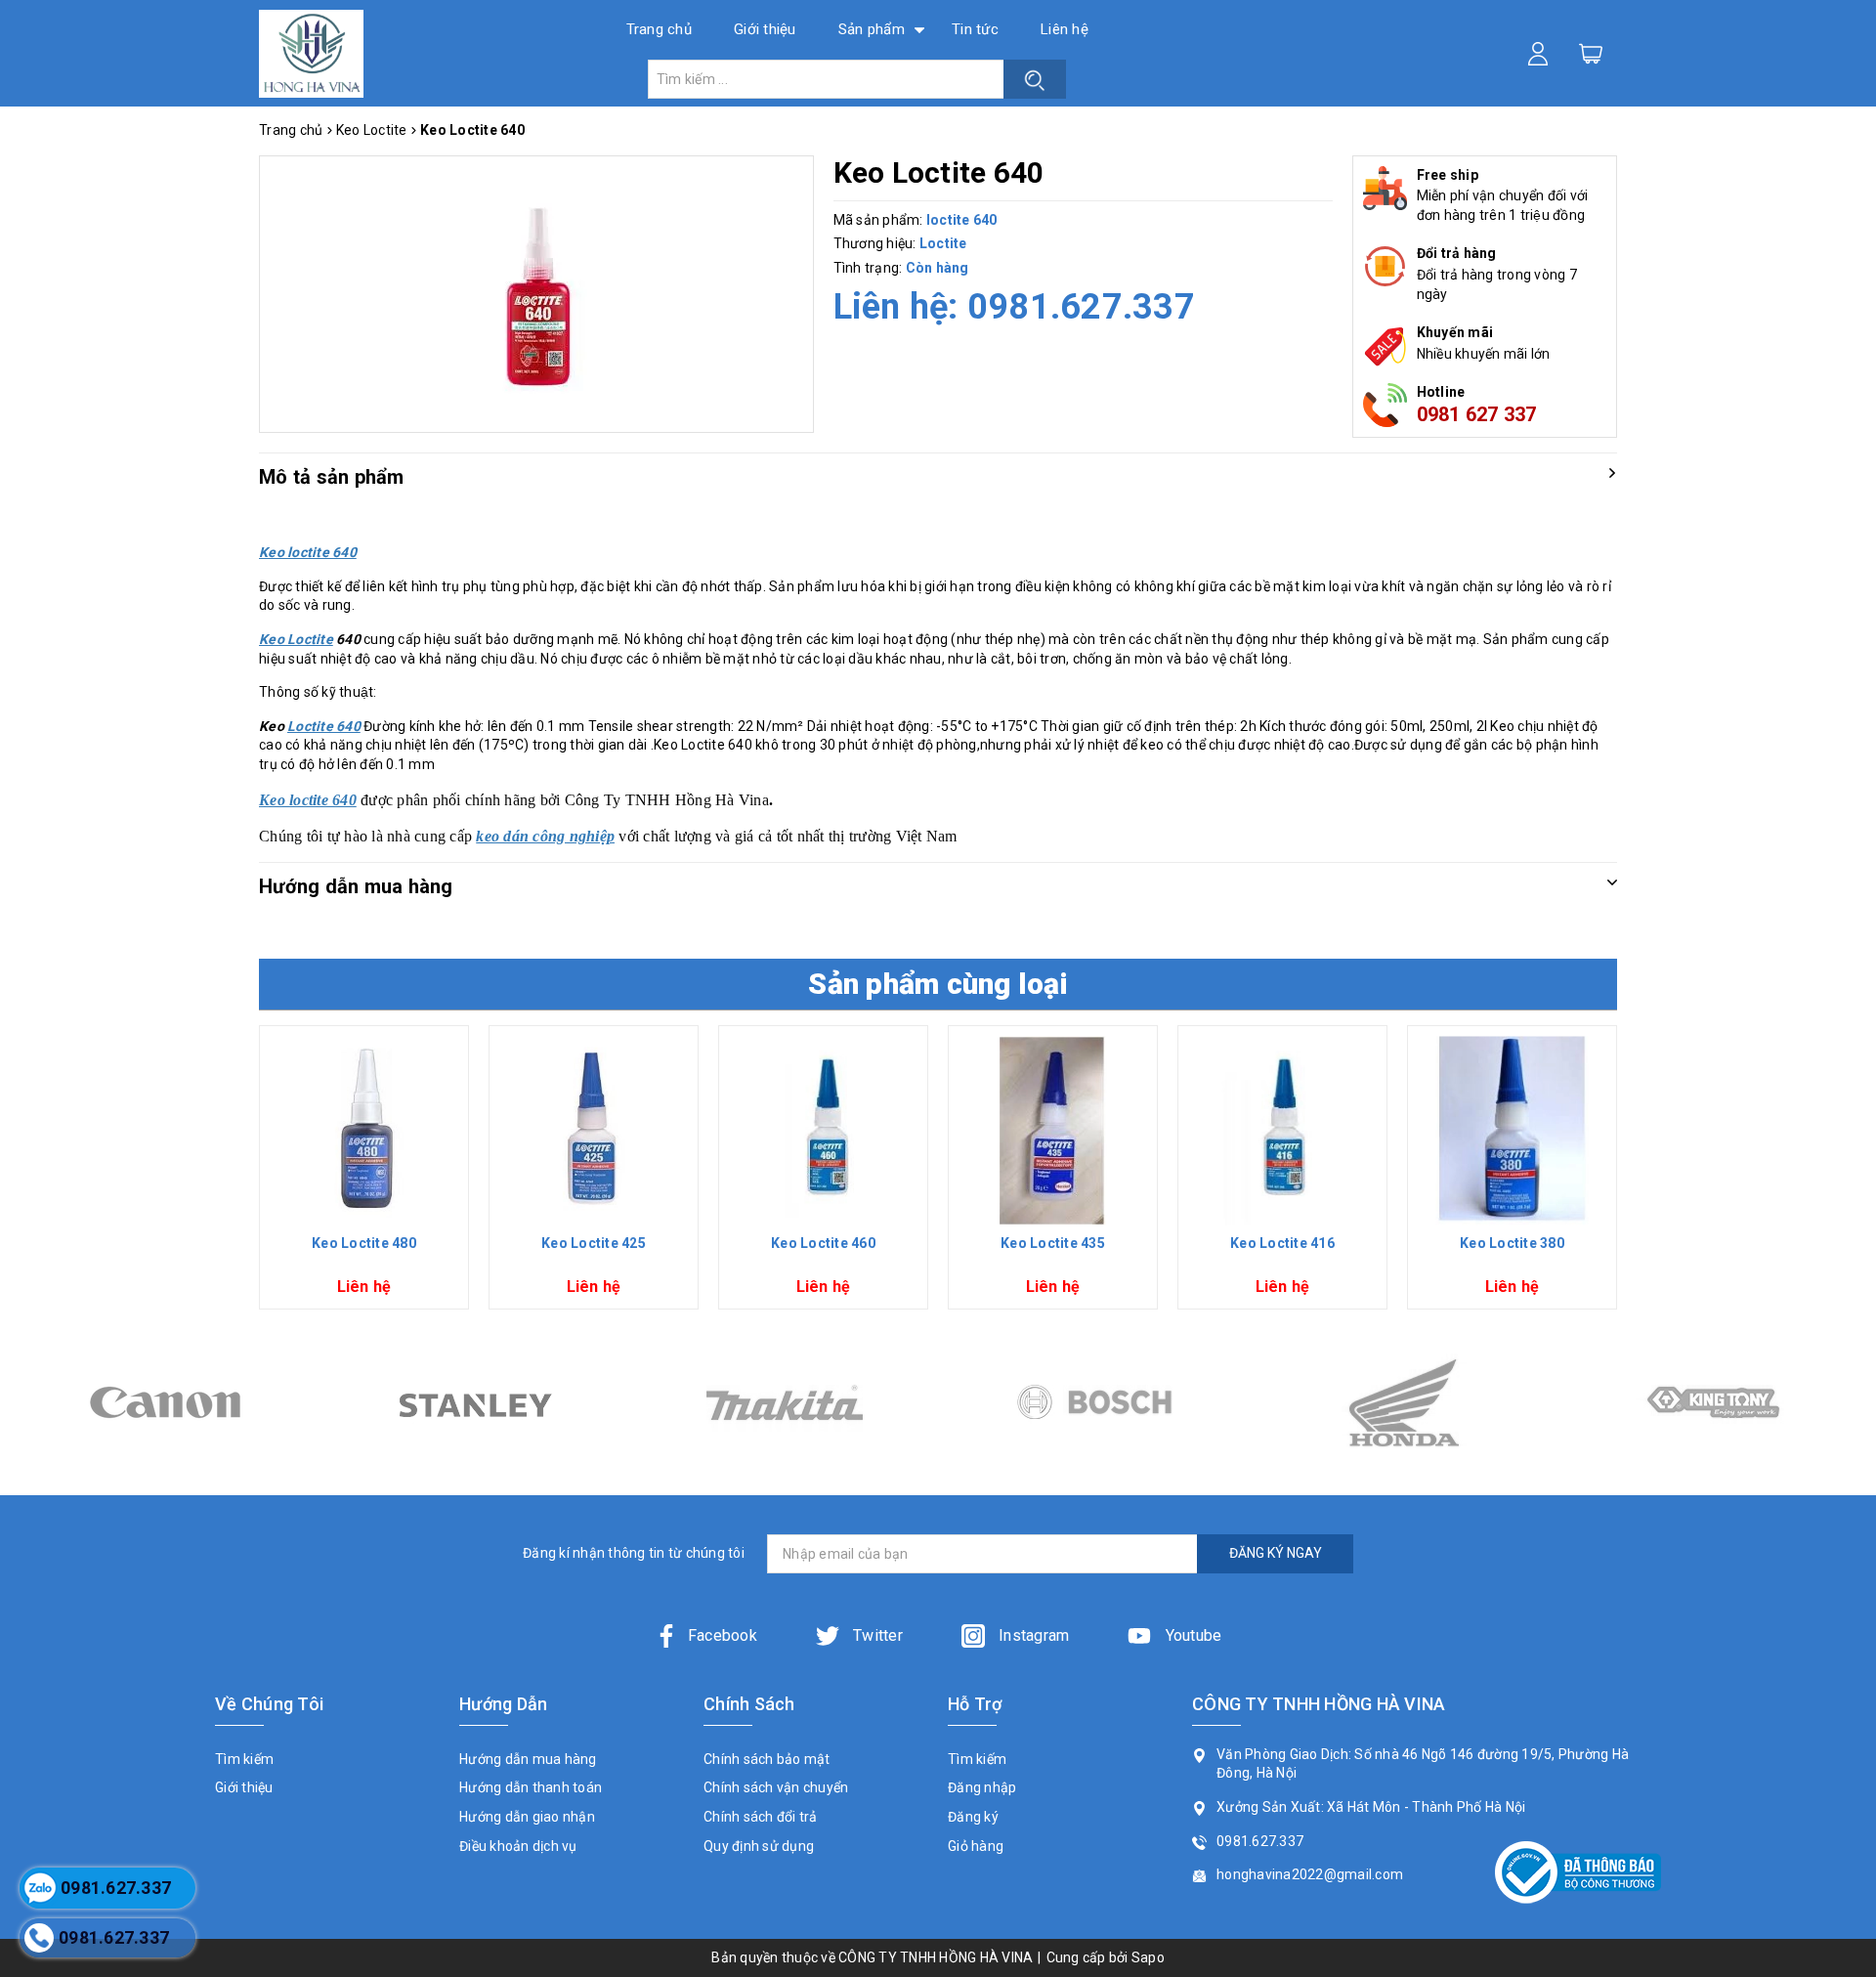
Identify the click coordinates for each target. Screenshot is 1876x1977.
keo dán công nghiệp (545, 836)
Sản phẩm (872, 29)
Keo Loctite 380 (1512, 1243)
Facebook (723, 1635)
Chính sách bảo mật (767, 1759)
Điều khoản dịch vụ (518, 1846)
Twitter (876, 1635)
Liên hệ (1065, 29)
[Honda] (1094, 1402)
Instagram (1032, 1635)
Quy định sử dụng (759, 1846)
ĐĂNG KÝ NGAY (1276, 1553)
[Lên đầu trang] (1847, 1369)
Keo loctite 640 (308, 800)
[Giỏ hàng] (1591, 53)
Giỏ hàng (976, 1846)
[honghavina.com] (311, 53)
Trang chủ (659, 29)
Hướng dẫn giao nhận (527, 1817)
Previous (252, 1175)
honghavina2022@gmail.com (1310, 1874)
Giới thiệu (765, 29)
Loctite (943, 243)
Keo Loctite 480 (364, 1243)
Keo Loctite (296, 639)
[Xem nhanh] (364, 1131)
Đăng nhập (982, 1787)
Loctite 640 (324, 726)
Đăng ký (973, 1817)
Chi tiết (364, 1208)
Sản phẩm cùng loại (938, 984)
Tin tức (975, 29)
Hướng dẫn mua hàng (528, 1759)
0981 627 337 (1477, 414)
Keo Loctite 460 (823, 1243)
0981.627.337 (1081, 307)
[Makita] (474, 1402)
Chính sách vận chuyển (776, 1787)
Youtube (1191, 1635)
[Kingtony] (1404, 1402)
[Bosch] (784, 1402)
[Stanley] (165, 1402)
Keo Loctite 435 (1053, 1243)
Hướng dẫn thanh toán (531, 1787)
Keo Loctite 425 (594, 1243)
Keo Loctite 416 (1282, 1243)
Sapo (1148, 1957)
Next (1624, 1175)
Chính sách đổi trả (761, 1817)
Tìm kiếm (244, 1759)
